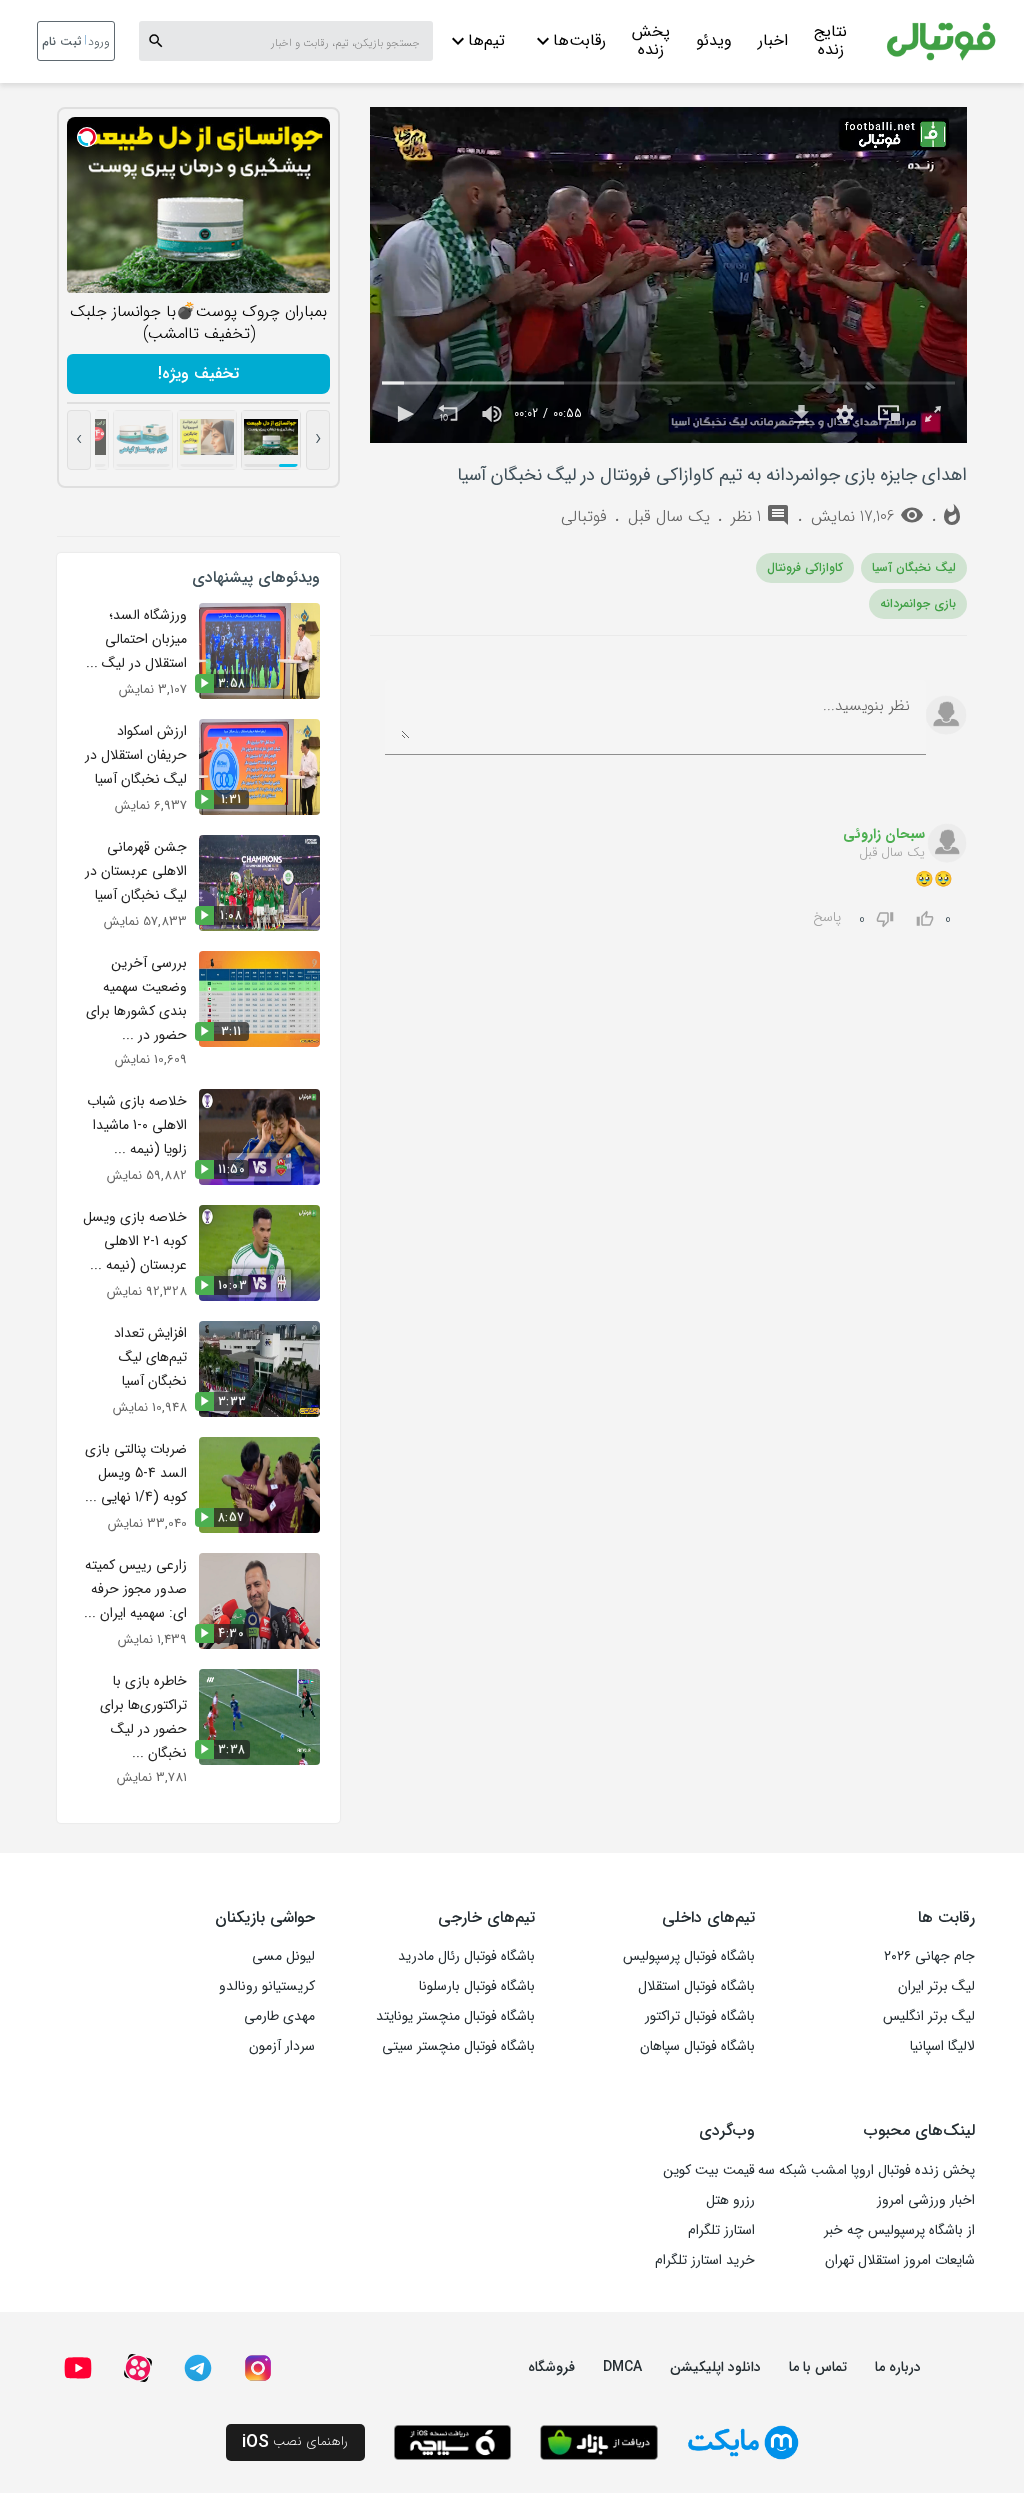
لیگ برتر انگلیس (929, 2016)
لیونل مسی (283, 1956)
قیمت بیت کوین (709, 2170)
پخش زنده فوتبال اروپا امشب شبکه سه (866, 2170)
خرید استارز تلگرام (705, 2260)
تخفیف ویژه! (198, 373)
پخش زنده (651, 43)
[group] (492, 414)
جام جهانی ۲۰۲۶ (929, 1956)
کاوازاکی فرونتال (805, 567)
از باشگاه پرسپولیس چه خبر (899, 2230)
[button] (404, 414)
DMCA (622, 2367)
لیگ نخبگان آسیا (914, 567)
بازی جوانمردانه (918, 603)
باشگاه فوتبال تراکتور (700, 2016)
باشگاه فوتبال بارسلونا (477, 1986)
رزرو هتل (730, 2200)
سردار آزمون (282, 2046)
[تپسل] (87, 137)
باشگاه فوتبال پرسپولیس (689, 1956)
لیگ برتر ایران (936, 1986)
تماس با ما (818, 2367)
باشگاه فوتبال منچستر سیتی (458, 2046)
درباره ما (898, 2367)
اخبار (773, 40)
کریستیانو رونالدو (267, 1986)
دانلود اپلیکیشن (715, 2367)
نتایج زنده (830, 43)
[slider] (668, 383)
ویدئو (714, 40)
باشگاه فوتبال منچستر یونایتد (455, 2016)
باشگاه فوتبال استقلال (696, 1986)
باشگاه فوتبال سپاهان (697, 2046)
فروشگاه (551, 2367)
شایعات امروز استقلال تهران (900, 2260)
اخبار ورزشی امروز (926, 2200)
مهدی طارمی (279, 2016)
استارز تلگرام (721, 2230)
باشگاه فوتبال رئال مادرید (466, 1956)
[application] (668, 275)
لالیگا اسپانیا (942, 2046)
